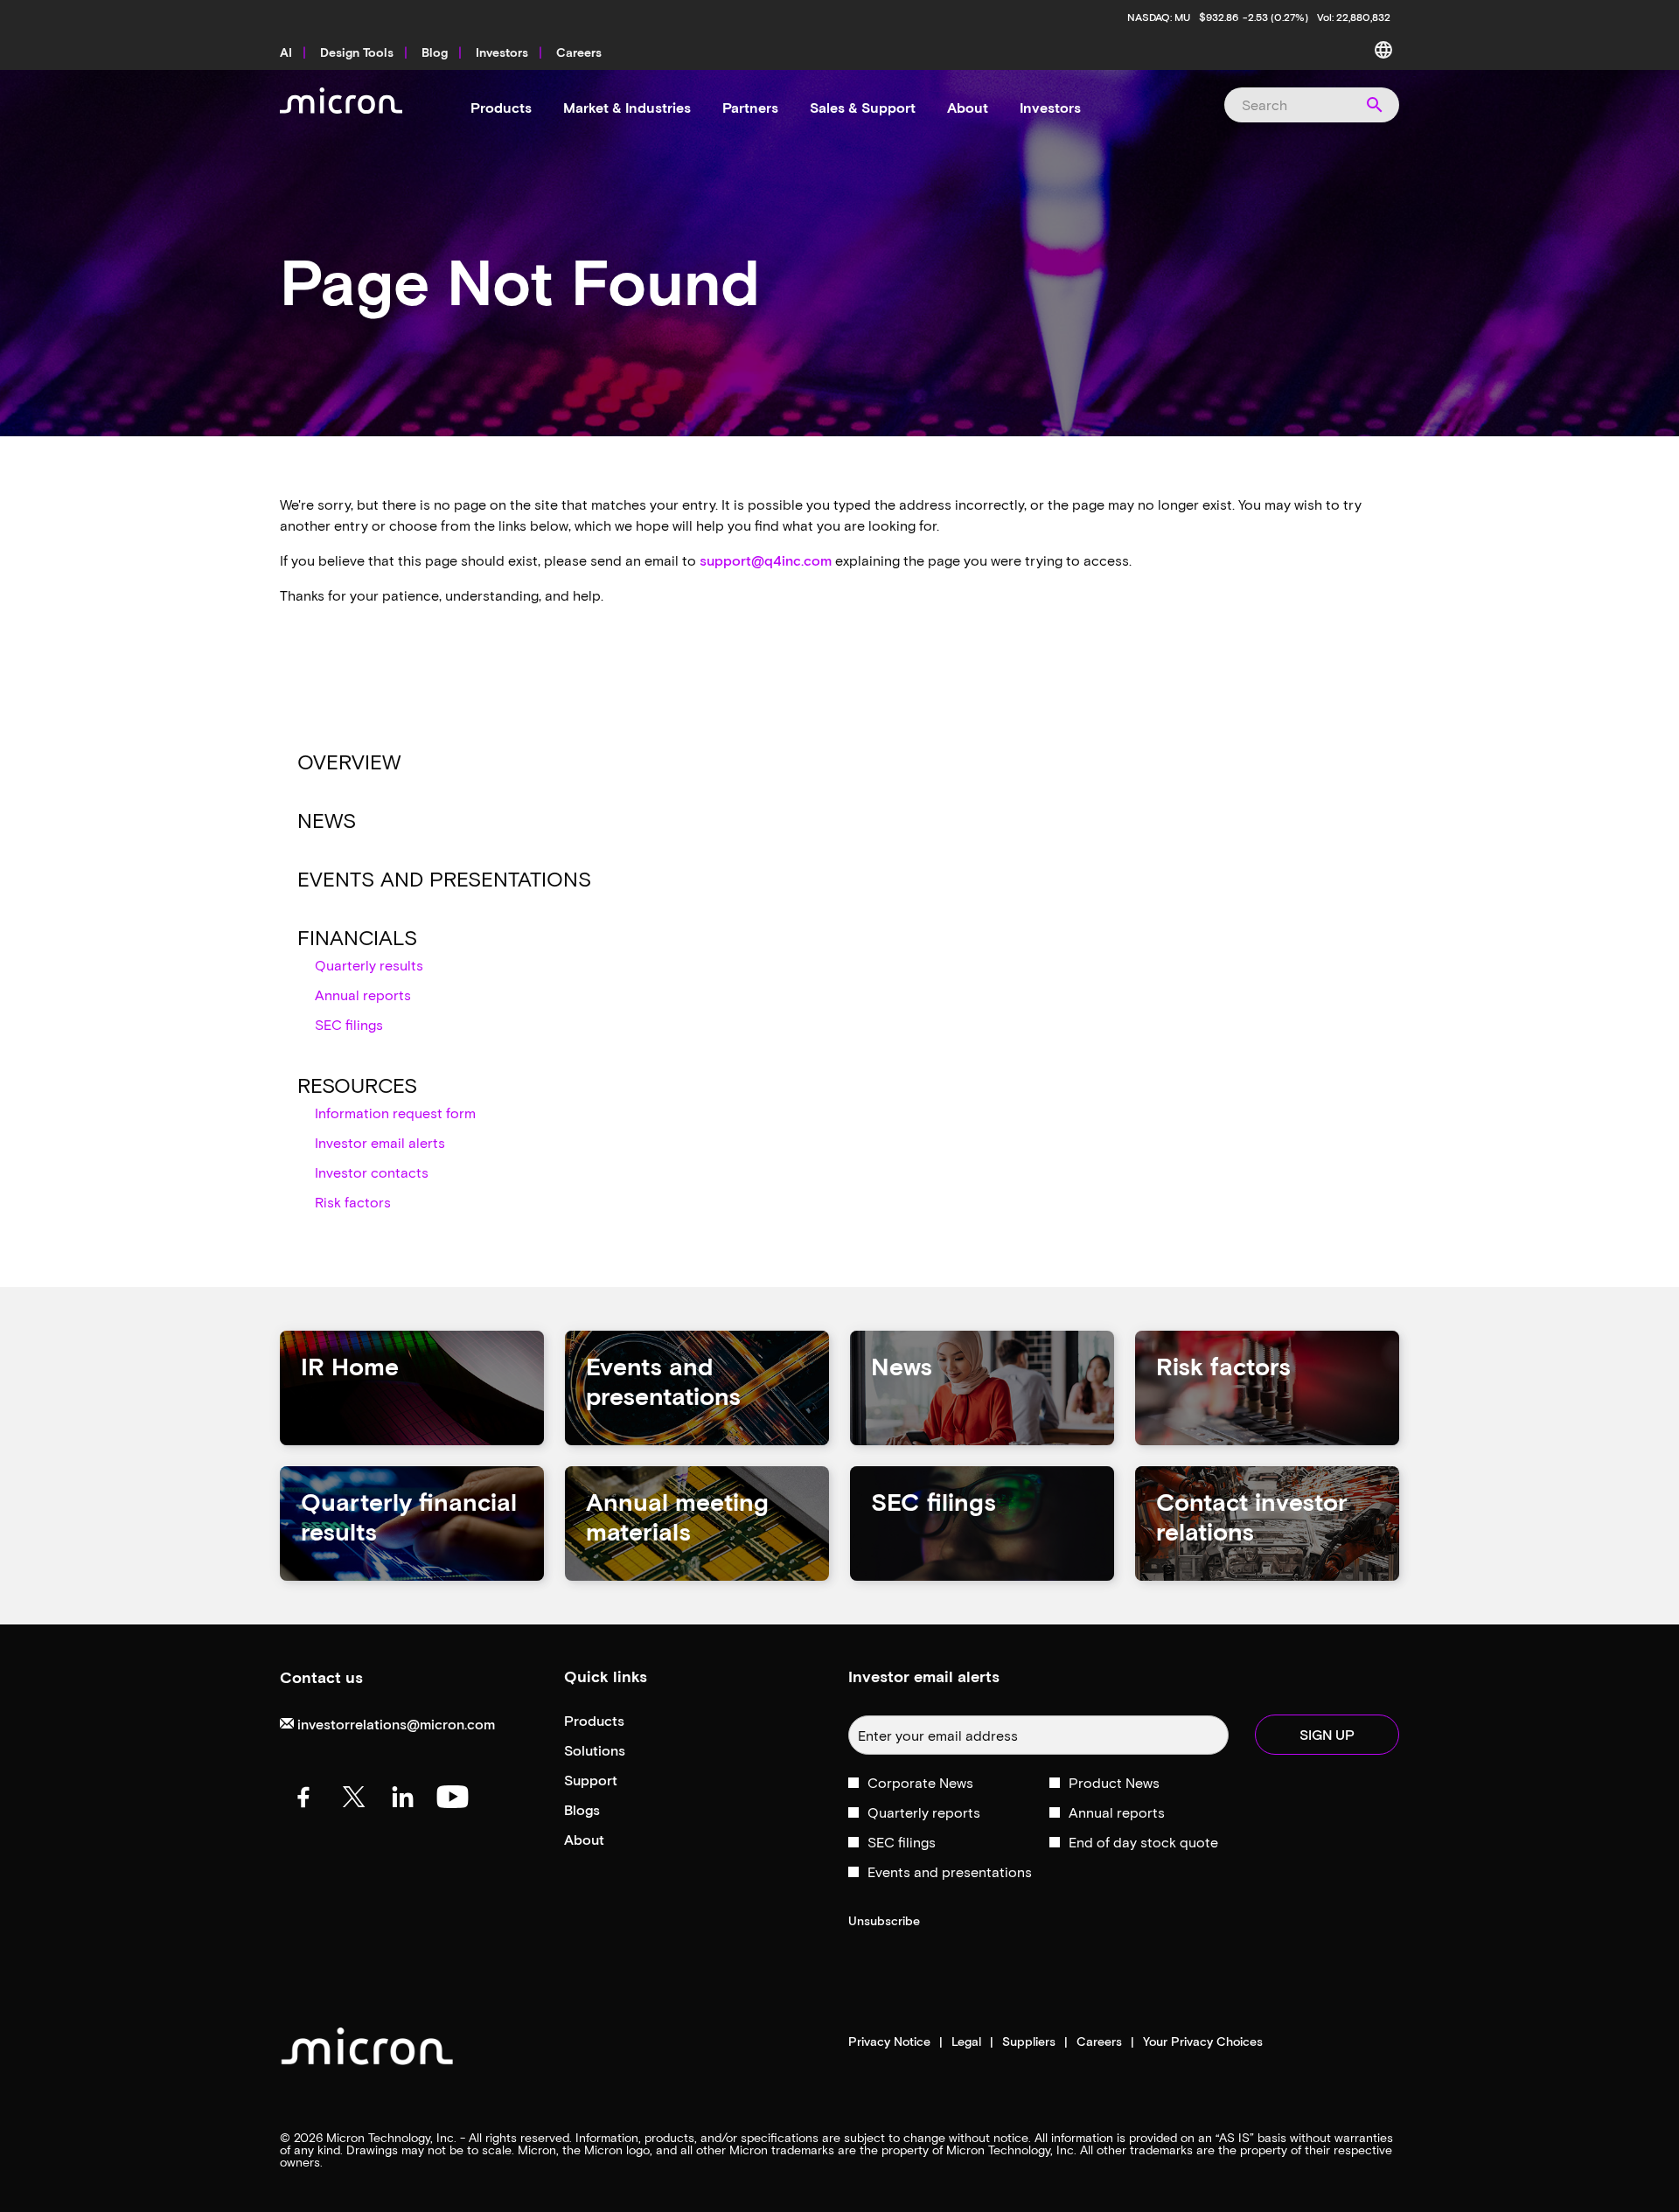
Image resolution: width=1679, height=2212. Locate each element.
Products (618, 1721)
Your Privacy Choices (1203, 2042)
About (608, 1840)
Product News (1114, 1782)
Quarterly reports (924, 1812)
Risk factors (353, 1202)
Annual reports (363, 995)
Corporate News (920, 1782)
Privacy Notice (889, 2042)
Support (614, 1781)
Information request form (395, 1113)
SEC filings (349, 1024)
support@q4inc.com (766, 560)
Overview (349, 761)
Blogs (606, 1810)
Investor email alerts (380, 1142)
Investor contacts (372, 1172)
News (327, 820)
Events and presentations (444, 878)
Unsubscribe (884, 1920)
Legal (966, 2042)
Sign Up (1327, 1734)
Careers (1099, 2042)
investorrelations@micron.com (394, 1724)
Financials (357, 937)
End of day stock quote (1143, 1842)
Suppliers (1029, 2042)
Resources (357, 1085)
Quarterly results (369, 965)
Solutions (618, 1751)
